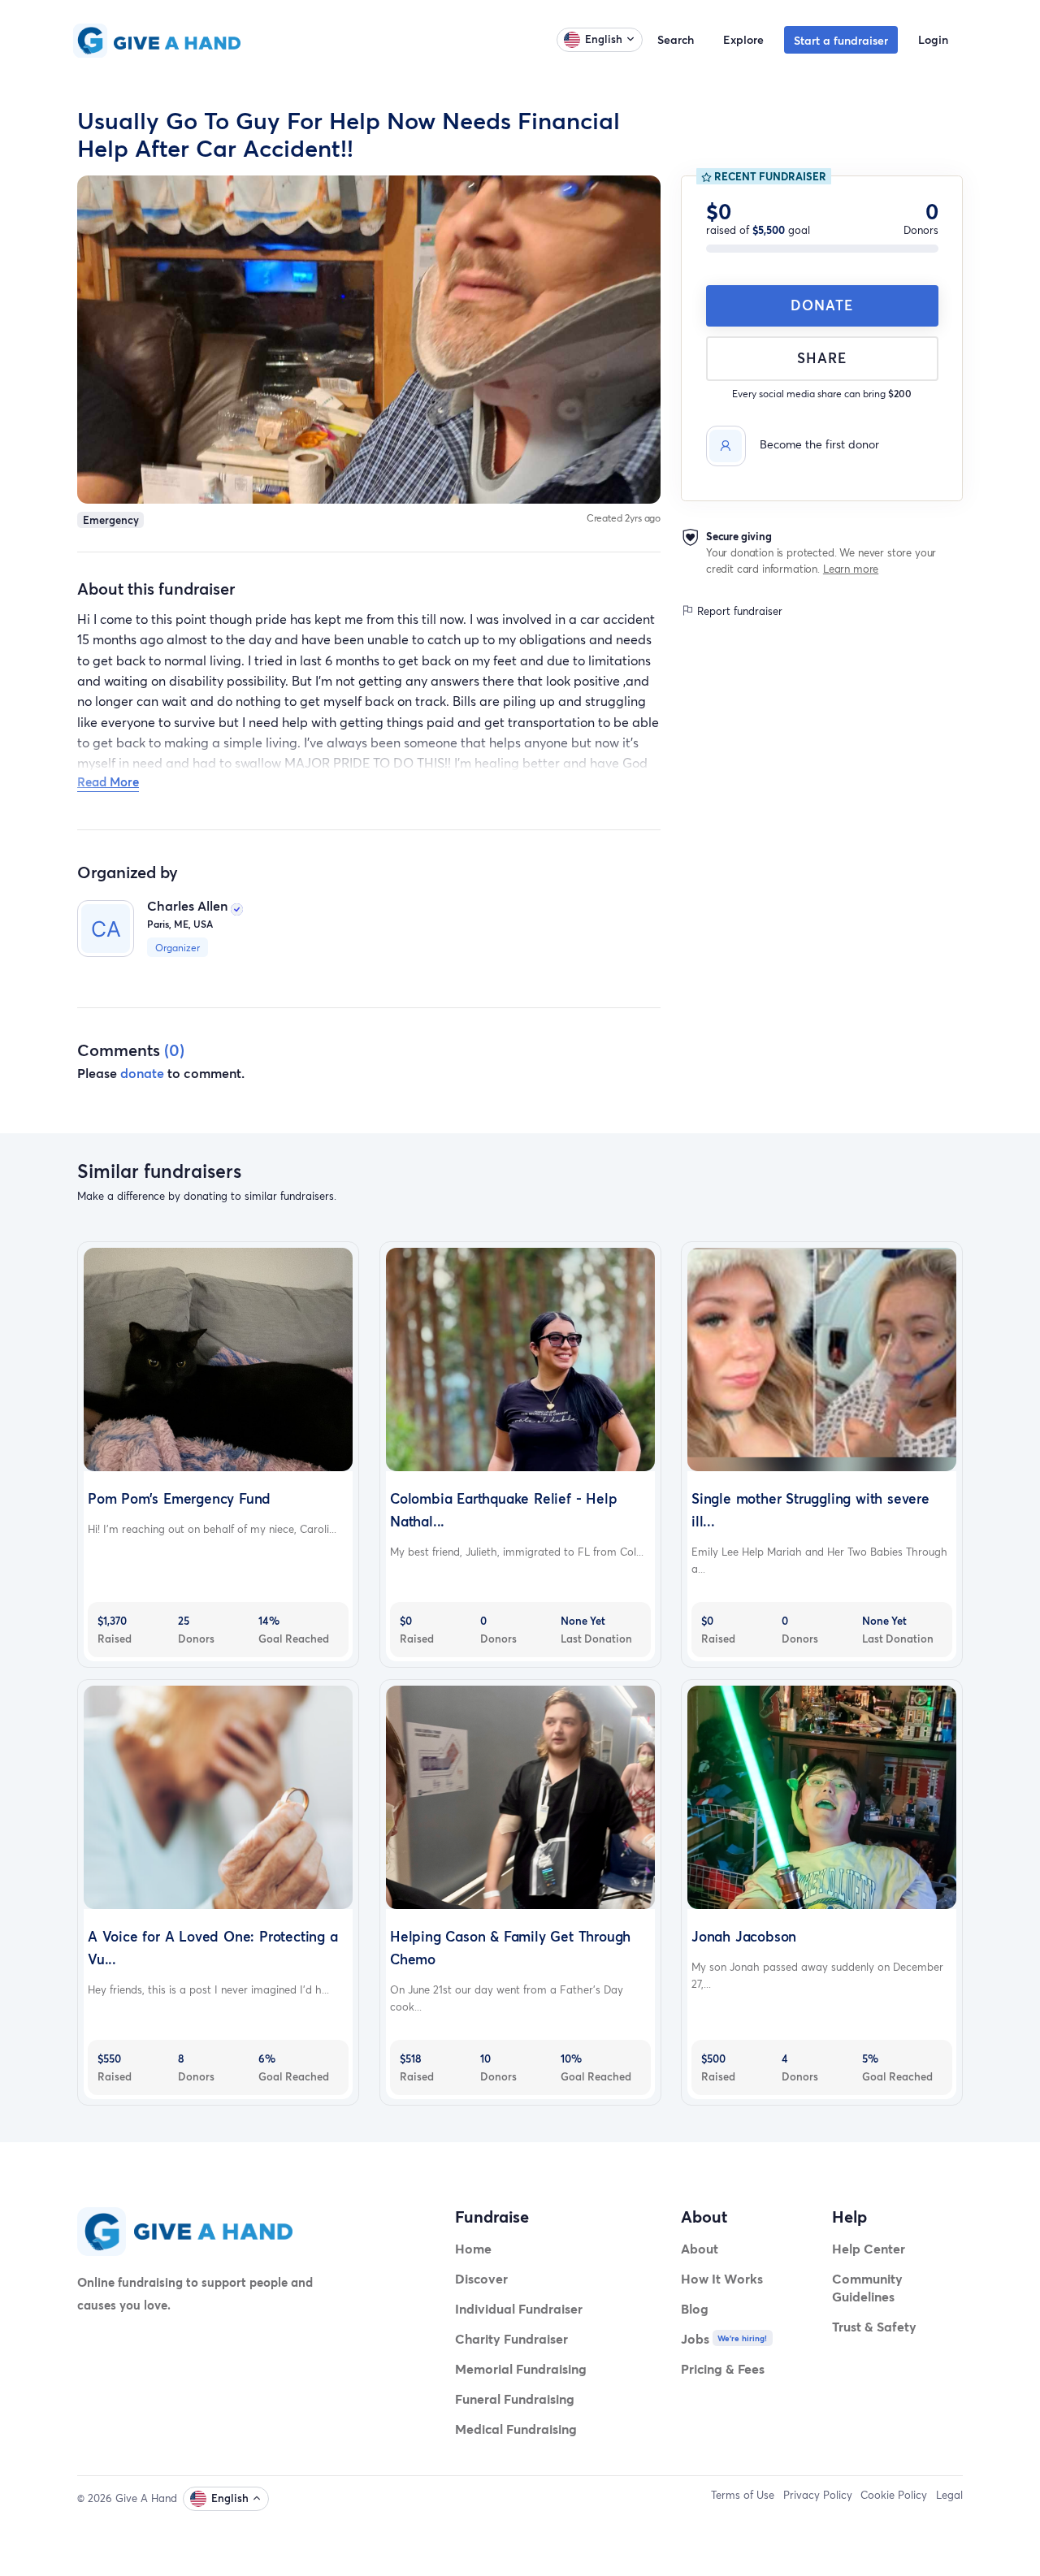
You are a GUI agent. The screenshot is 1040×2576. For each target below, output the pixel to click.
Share (822, 358)
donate (142, 1073)
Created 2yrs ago (624, 518)
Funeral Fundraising (515, 2398)
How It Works (722, 2278)
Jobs (695, 2338)
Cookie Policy (894, 2495)
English (604, 39)
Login (933, 39)
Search (676, 39)
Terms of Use (743, 2495)
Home (473, 2248)
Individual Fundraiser (519, 2308)
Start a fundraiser (841, 40)
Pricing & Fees (723, 2368)
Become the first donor (819, 444)
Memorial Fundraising (521, 2368)
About (700, 2248)
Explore (743, 39)
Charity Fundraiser (511, 2338)
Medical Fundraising (516, 2429)
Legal (949, 2495)
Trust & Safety (874, 2326)
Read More (108, 781)
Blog (695, 2308)
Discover (481, 2278)
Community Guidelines (867, 2287)
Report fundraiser (738, 611)
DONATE (822, 305)
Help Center (869, 2248)
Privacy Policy (818, 2495)
